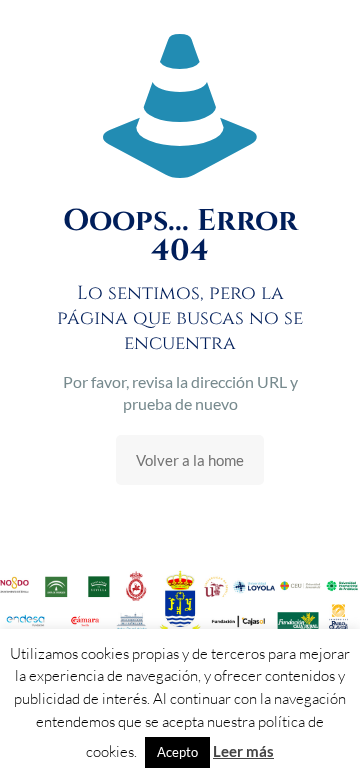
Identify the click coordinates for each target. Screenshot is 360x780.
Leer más (243, 751)
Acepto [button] (177, 752)
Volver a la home (190, 460)
